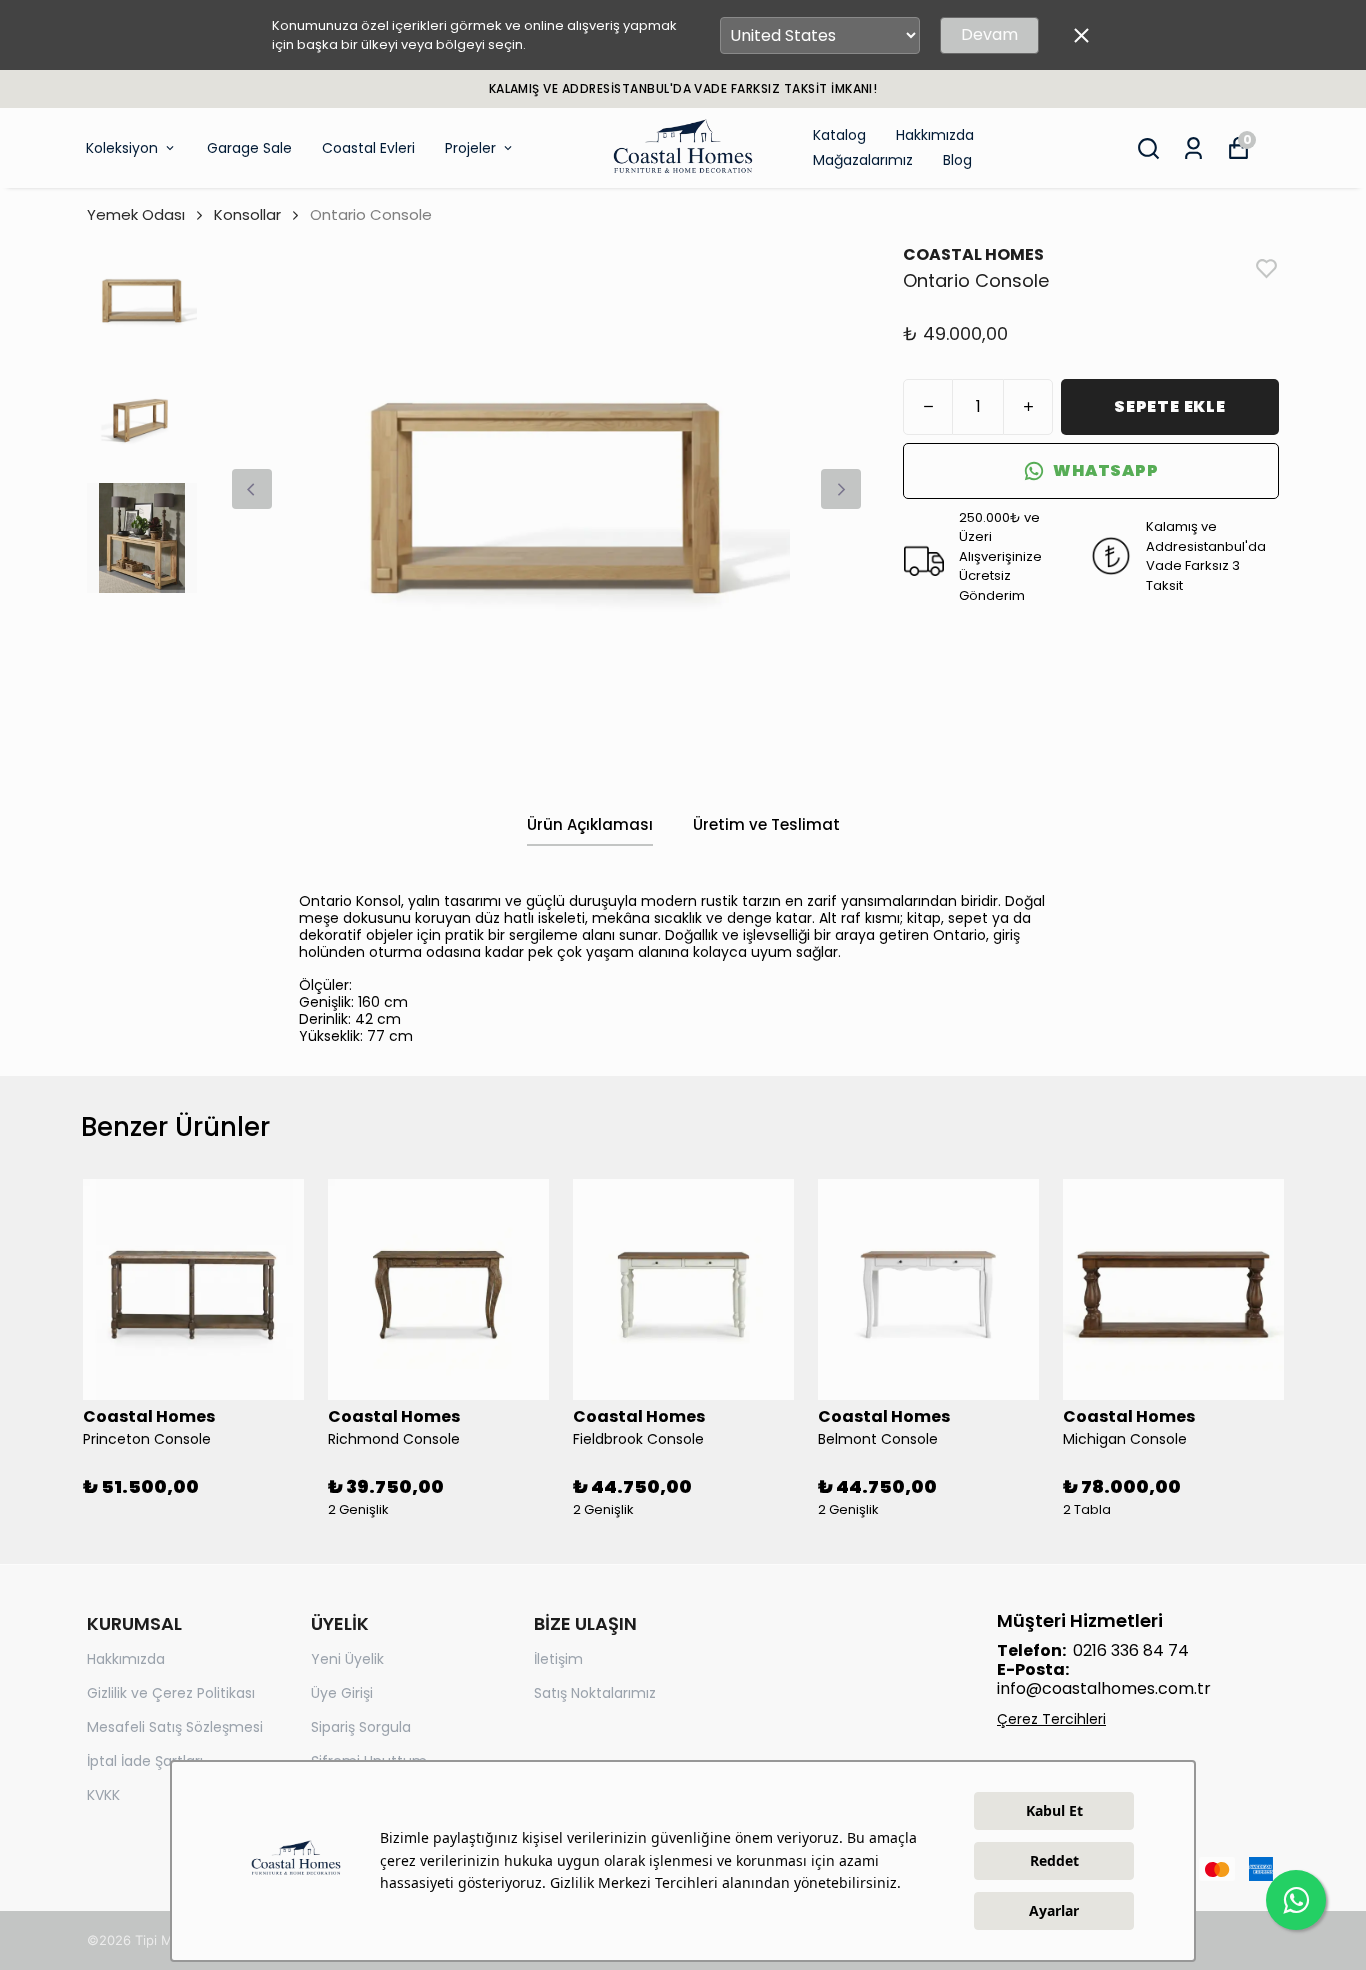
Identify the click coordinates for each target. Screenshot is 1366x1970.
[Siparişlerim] (1193, 148)
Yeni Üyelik (347, 1659)
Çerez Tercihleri (1051, 1719)
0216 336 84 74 (1131, 1650)
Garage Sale (249, 148)
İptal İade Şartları (145, 1761)
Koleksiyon (122, 148)
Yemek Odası (136, 214)
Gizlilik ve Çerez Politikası (171, 1693)
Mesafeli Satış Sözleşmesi (175, 1727)
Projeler (470, 148)
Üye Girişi (342, 1693)
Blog (957, 160)
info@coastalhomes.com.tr (1104, 1688)
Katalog (839, 135)
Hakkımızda (935, 135)
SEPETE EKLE (1170, 406)
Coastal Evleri (368, 148)
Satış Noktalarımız (595, 1693)
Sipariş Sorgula (361, 1727)
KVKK (103, 1795)
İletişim (558, 1659)
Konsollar (247, 214)
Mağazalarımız (863, 160)
